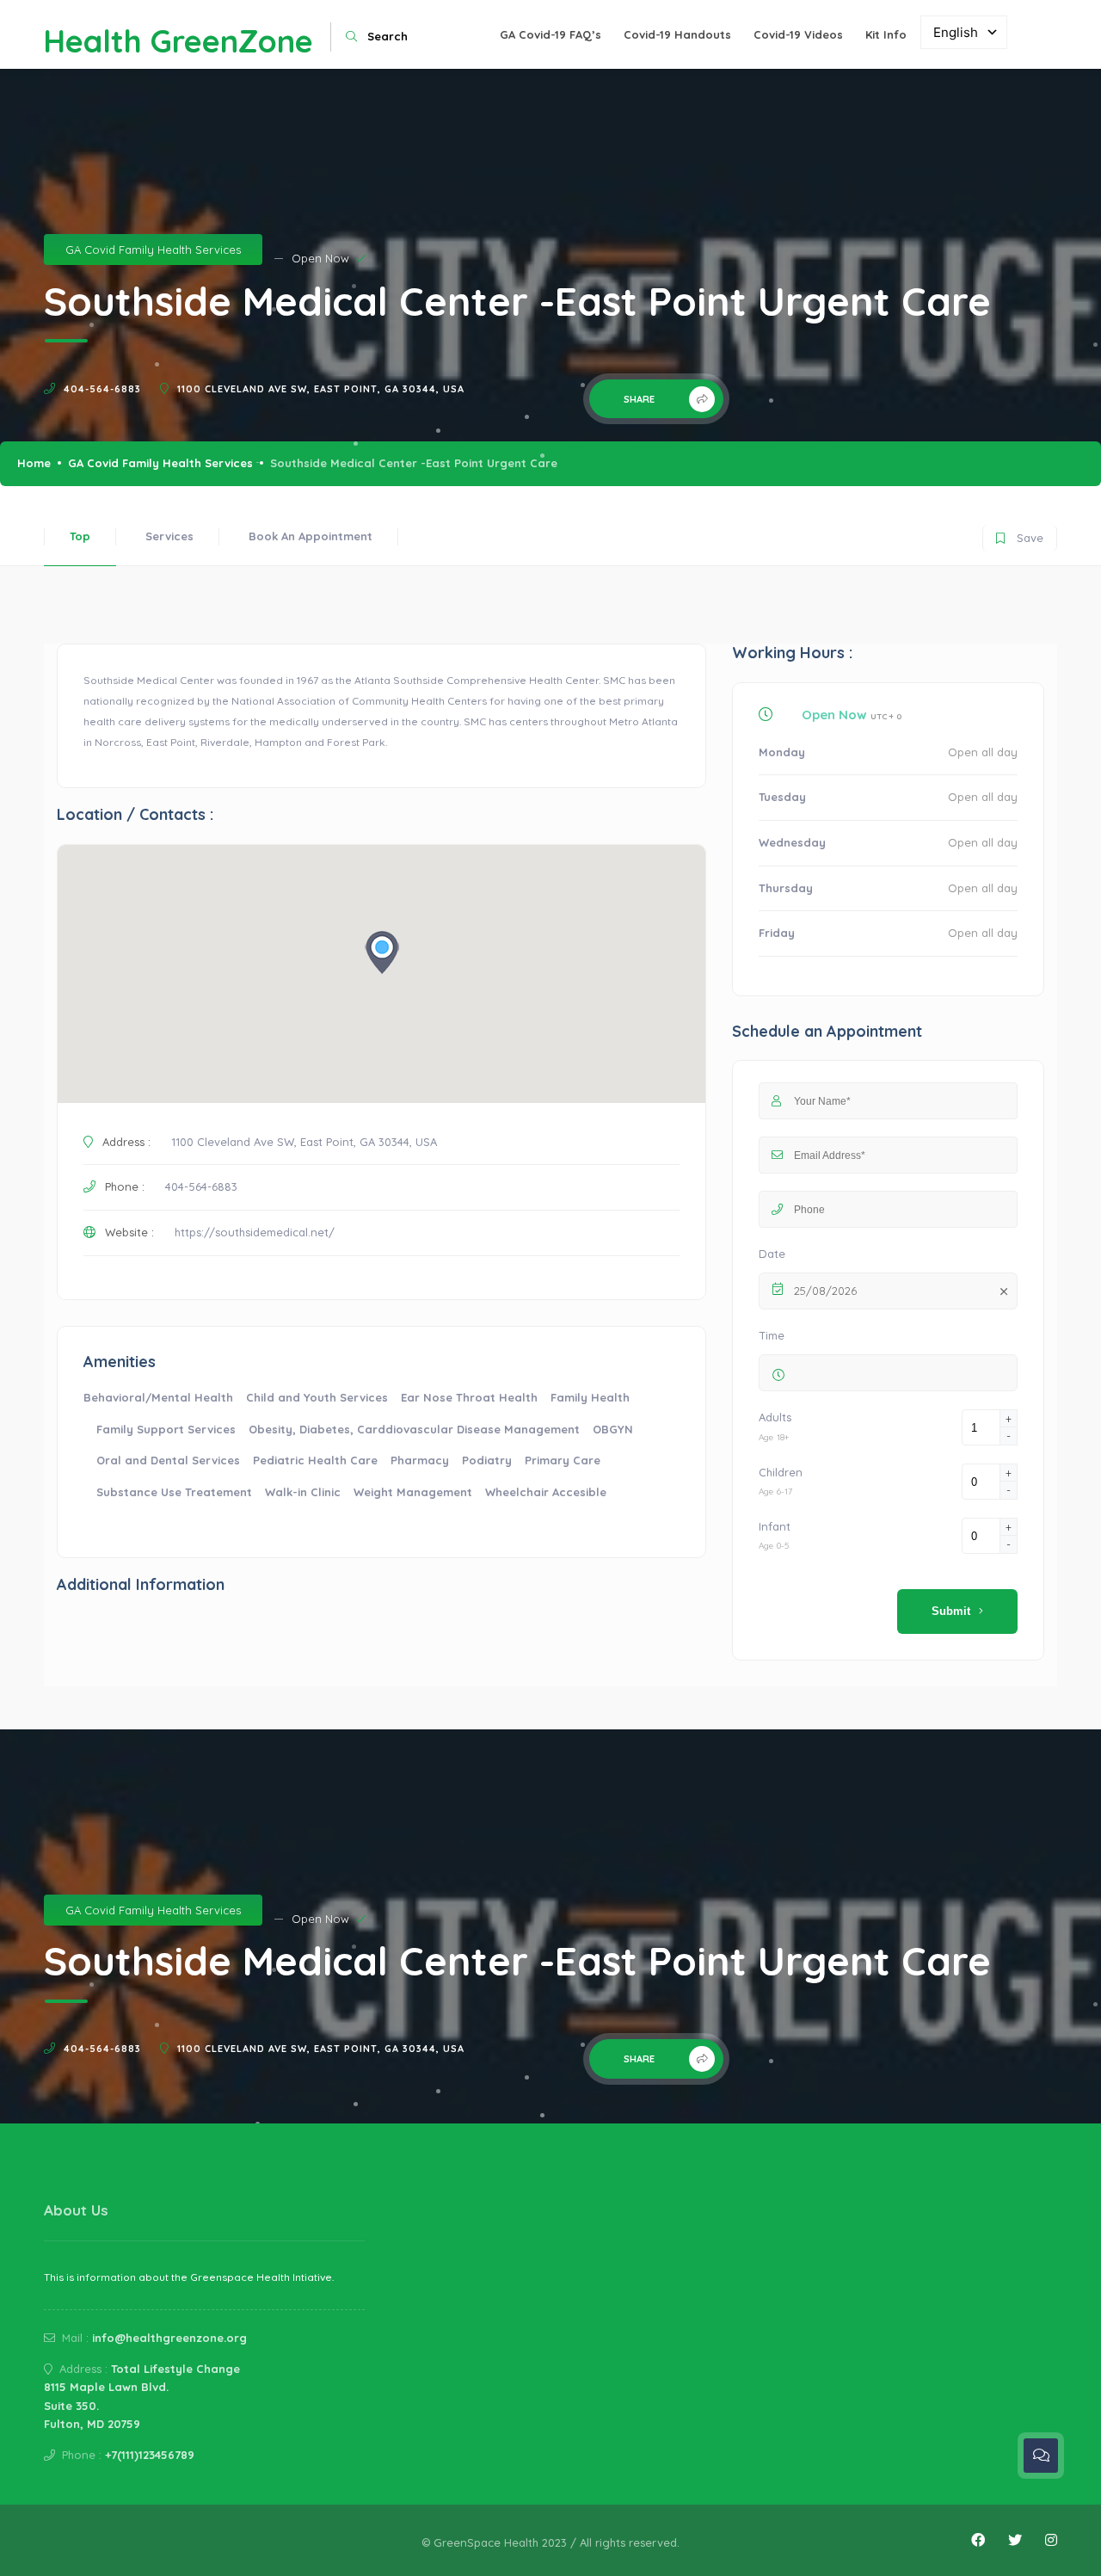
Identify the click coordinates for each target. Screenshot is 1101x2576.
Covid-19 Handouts (677, 34)
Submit (951, 1611)
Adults (775, 1417)
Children (781, 1472)
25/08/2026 (825, 1291)
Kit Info (886, 34)
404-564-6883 (102, 389)
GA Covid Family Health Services (153, 250)
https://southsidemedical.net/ (255, 1232)
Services (169, 536)
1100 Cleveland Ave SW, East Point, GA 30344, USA (321, 389)
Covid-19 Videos (798, 34)
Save (1020, 535)
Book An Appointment (311, 536)
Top (80, 536)
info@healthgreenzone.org (169, 2338)
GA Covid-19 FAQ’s (550, 34)
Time (772, 1335)
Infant (775, 1526)
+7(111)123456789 (150, 2455)
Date (772, 1254)
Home (34, 463)
